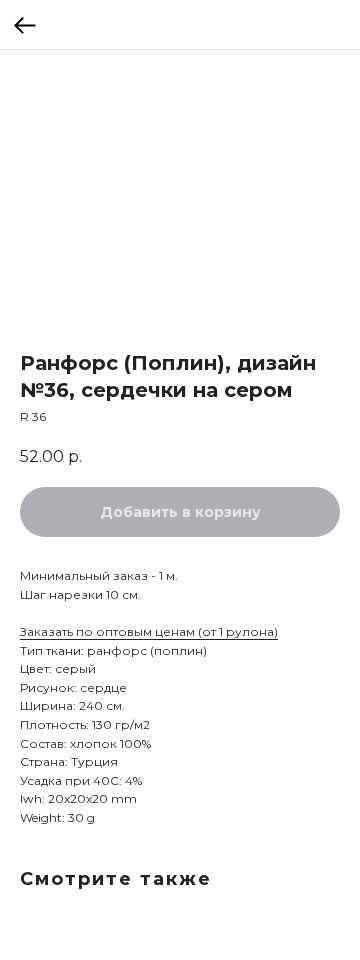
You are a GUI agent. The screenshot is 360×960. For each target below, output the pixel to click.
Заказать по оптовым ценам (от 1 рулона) (149, 631)
